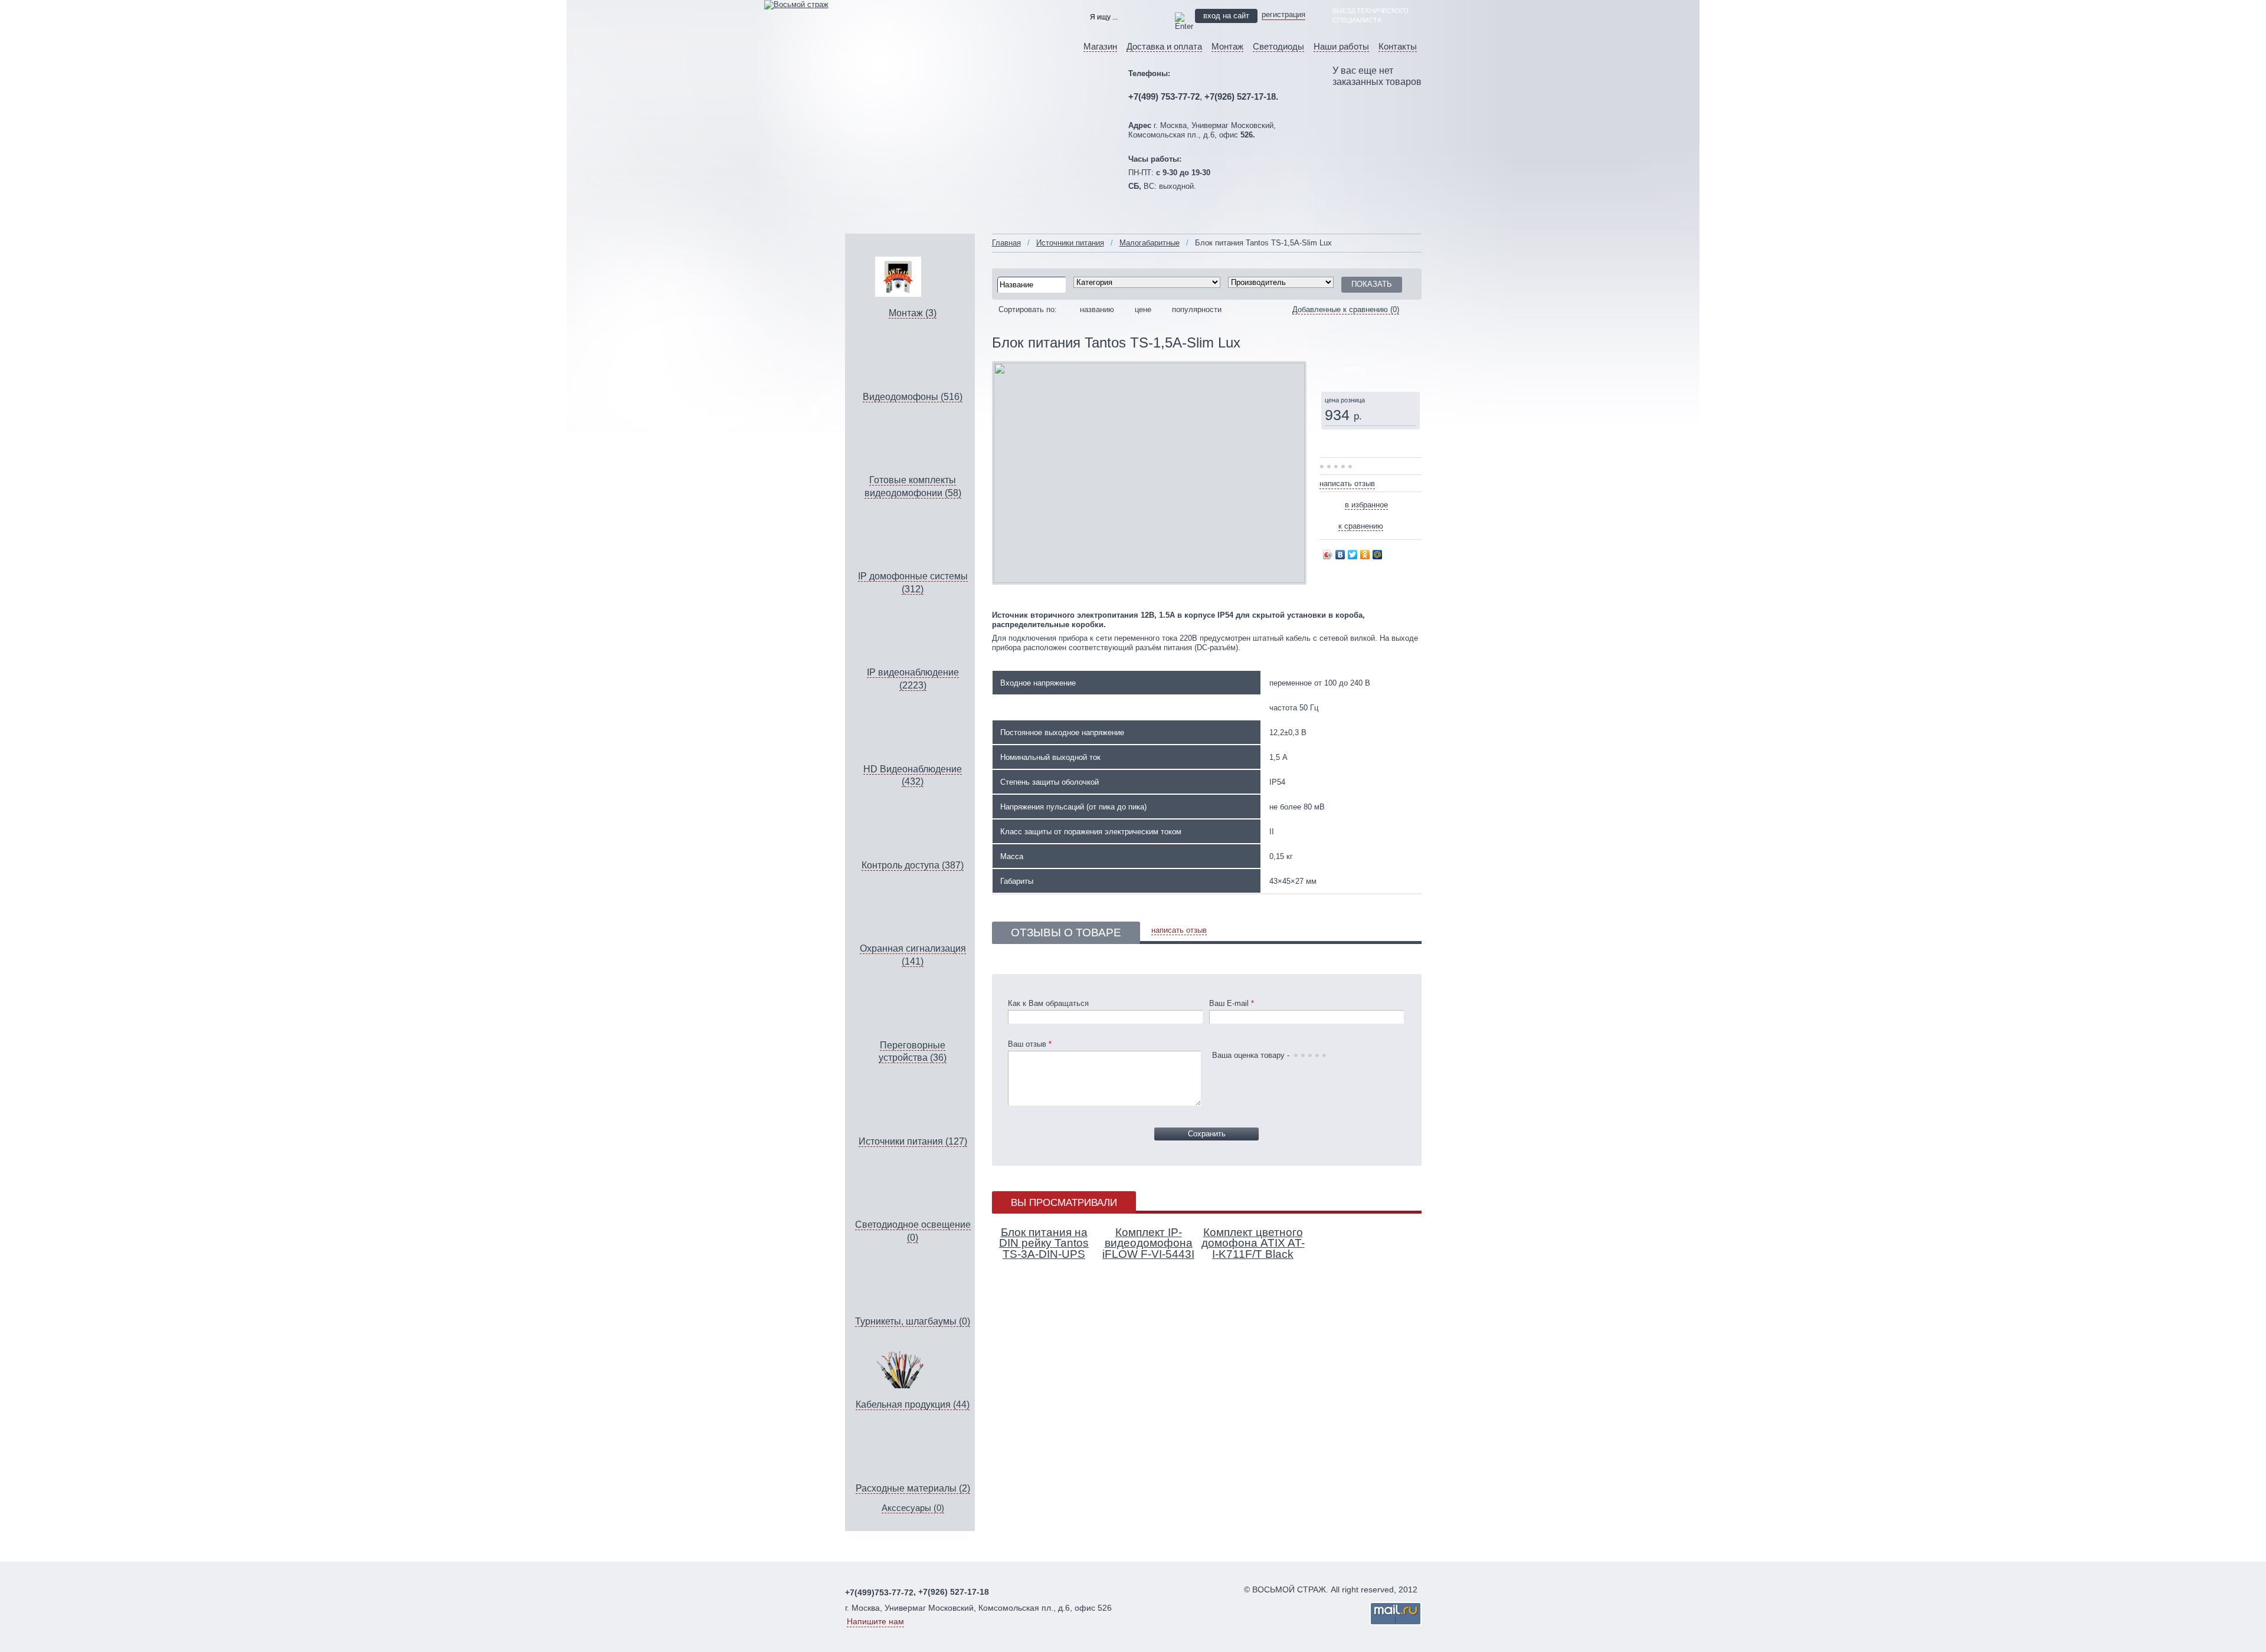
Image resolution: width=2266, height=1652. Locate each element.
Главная (1006, 243)
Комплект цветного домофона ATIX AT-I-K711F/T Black (1253, 1243)
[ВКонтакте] (1340, 555)
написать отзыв (1347, 484)
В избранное (1366, 505)
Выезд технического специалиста (1371, 15)
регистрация (1283, 14)
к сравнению (1361, 526)
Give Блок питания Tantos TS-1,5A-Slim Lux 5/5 (1351, 467)
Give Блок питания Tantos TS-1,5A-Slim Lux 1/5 (1323, 467)
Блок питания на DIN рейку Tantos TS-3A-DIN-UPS (1044, 1243)
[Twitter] (1353, 555)
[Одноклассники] (1365, 555)
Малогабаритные (1150, 243)
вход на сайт (1226, 16)
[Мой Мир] (1378, 555)
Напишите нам (875, 1621)
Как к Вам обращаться (1048, 1003)
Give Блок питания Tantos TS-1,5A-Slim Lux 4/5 (1344, 467)
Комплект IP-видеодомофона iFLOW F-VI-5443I (1148, 1243)
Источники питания (1070, 243)
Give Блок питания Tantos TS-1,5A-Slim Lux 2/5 (1330, 467)
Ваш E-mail (1232, 1003)
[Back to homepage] (796, 4)
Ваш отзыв (1030, 1044)
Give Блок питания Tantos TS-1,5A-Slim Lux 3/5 (1337, 467)
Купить (1352, 369)
